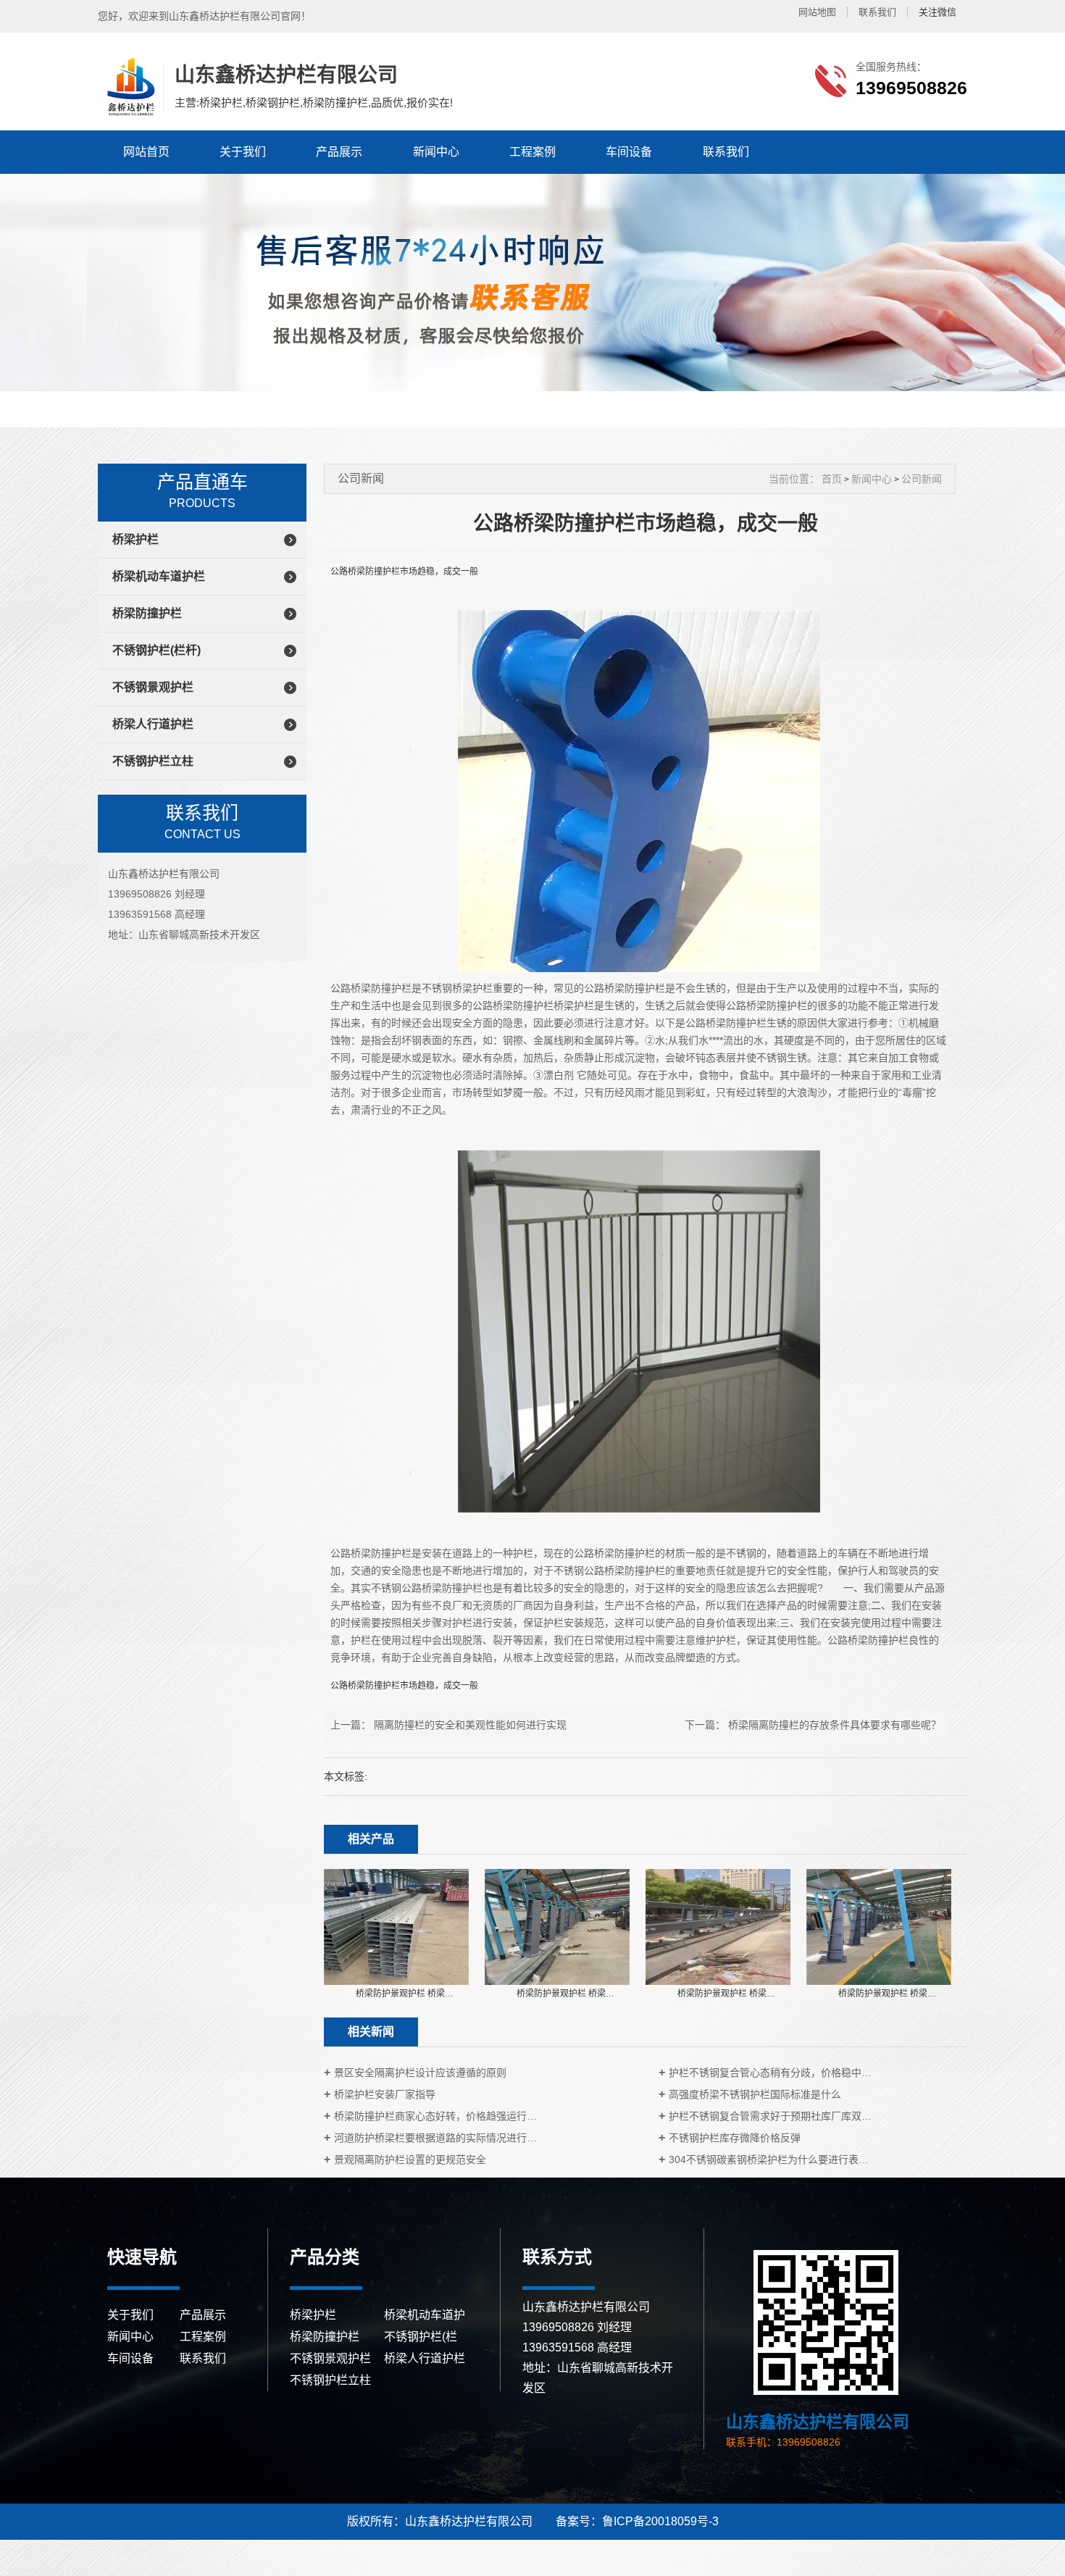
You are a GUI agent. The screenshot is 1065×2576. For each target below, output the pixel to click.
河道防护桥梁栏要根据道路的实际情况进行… (435, 2138)
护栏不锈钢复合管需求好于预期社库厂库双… (770, 2116)
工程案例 (532, 152)
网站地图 (817, 12)
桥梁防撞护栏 (147, 613)
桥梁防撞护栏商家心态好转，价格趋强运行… (435, 2116)
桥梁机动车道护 (425, 2315)
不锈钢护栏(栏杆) (156, 650)
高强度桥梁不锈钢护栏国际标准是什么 (755, 2094)
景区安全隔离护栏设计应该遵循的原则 (420, 2073)
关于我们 (243, 152)
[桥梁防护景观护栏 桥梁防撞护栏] (396, 1926)
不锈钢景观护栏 (153, 687)
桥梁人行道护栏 (153, 724)
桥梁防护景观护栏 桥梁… (405, 1994)
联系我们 (877, 12)
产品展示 (339, 152)
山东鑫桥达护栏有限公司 (129, 87)
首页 (832, 479)
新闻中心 (436, 152)
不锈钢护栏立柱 (153, 761)
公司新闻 (922, 479)
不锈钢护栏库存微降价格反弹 (735, 2138)
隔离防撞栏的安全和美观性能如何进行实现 (470, 1725)
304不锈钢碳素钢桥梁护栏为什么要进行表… (769, 2159)
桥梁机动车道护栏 (159, 576)
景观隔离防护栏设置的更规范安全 (410, 2159)
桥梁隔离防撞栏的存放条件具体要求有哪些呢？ (835, 1725)
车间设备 (629, 152)
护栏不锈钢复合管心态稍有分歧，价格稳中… (770, 2073)
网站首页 (146, 152)
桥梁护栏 (135, 539)
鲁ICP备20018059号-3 (660, 2521)
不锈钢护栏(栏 (421, 2337)
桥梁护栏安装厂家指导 (385, 2094)
